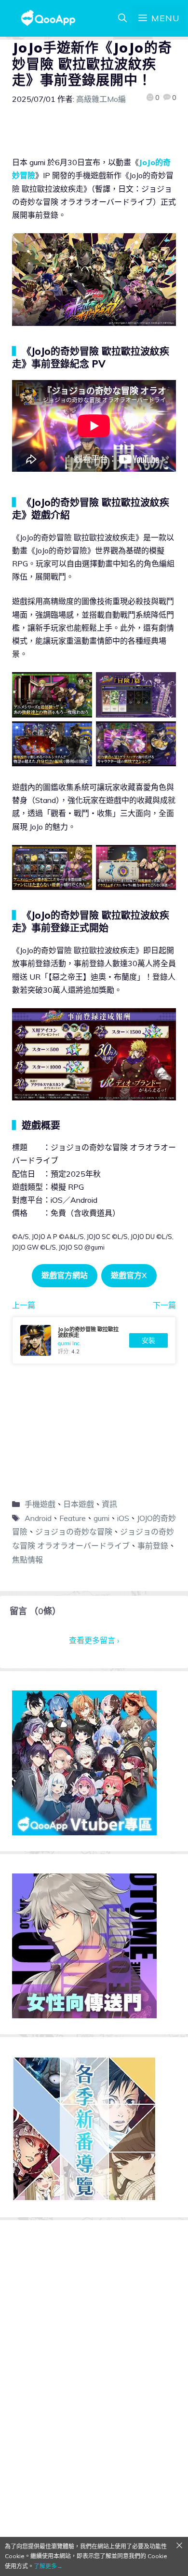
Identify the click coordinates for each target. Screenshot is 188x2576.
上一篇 (24, 1305)
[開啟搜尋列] (122, 18)
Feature (73, 1518)
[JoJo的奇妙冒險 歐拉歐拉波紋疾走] (94, 1340)
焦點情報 (27, 1560)
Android (38, 1518)
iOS (123, 1518)
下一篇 (164, 1305)
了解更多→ (48, 2566)
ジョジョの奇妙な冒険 (74, 1532)
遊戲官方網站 (65, 1275)
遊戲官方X (129, 1275)
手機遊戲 (40, 1504)
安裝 (148, 1340)
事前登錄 (153, 1546)
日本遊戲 (79, 1504)
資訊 (109, 1504)
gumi (101, 1518)
